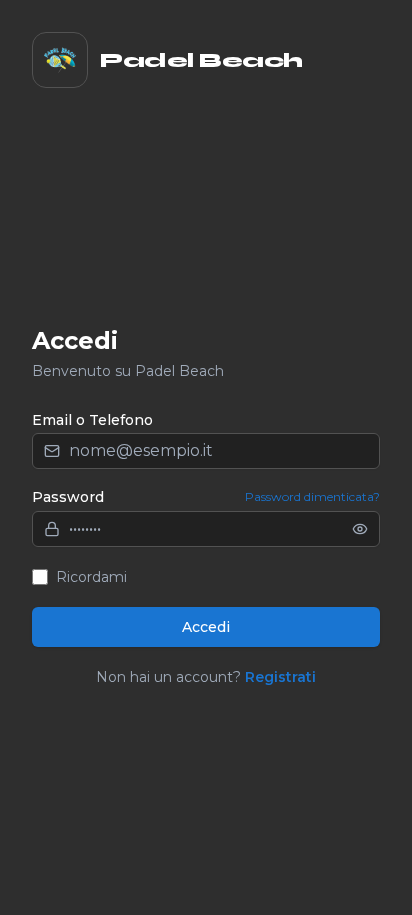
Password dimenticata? (312, 496)
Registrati (280, 677)
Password (68, 497)
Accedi (206, 627)
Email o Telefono (92, 420)
